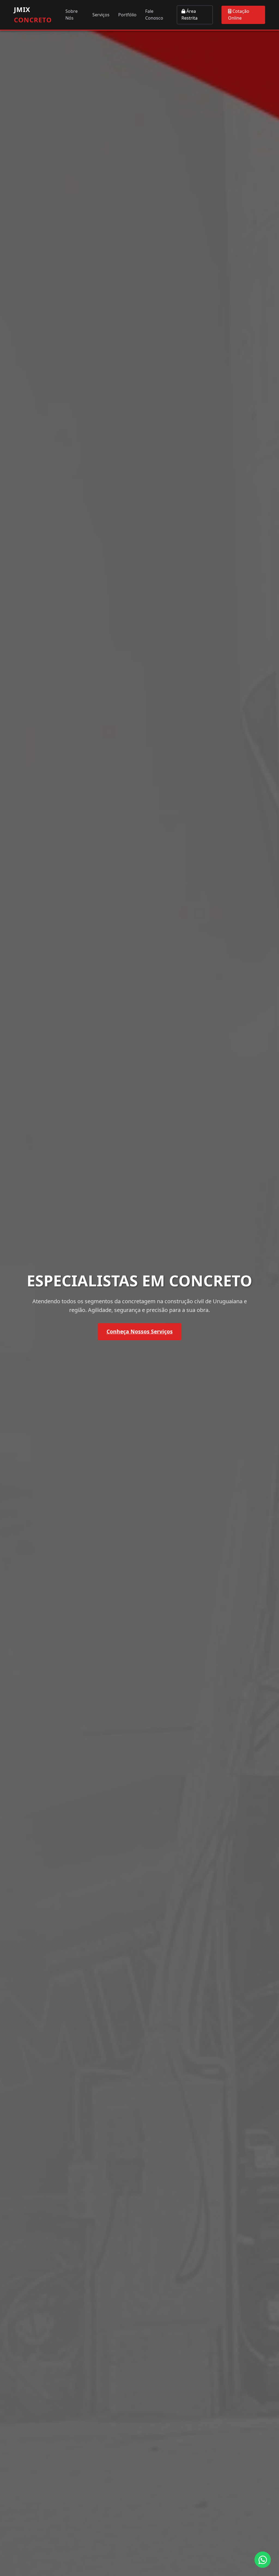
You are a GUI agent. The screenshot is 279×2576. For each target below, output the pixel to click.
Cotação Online (239, 15)
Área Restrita (189, 15)
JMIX (33, 15)
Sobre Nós (72, 15)
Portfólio (127, 15)
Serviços (101, 15)
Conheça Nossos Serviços (140, 1331)
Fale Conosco (154, 15)
